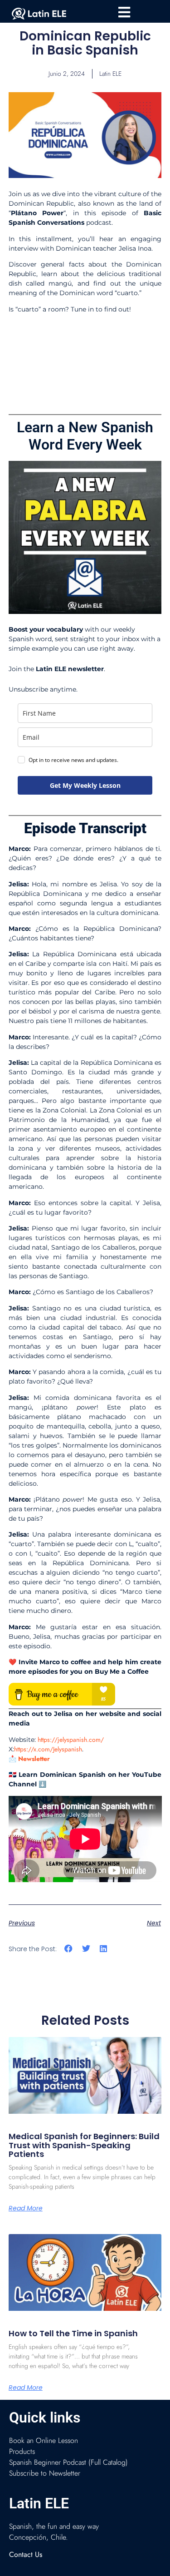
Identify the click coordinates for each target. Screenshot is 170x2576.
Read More (26, 2208)
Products (22, 2451)
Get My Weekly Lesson (85, 785)
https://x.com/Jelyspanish (48, 1749)
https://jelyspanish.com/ (71, 1740)
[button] (69, 1949)
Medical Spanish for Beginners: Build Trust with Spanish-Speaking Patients (84, 2145)
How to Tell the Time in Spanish (73, 2333)
